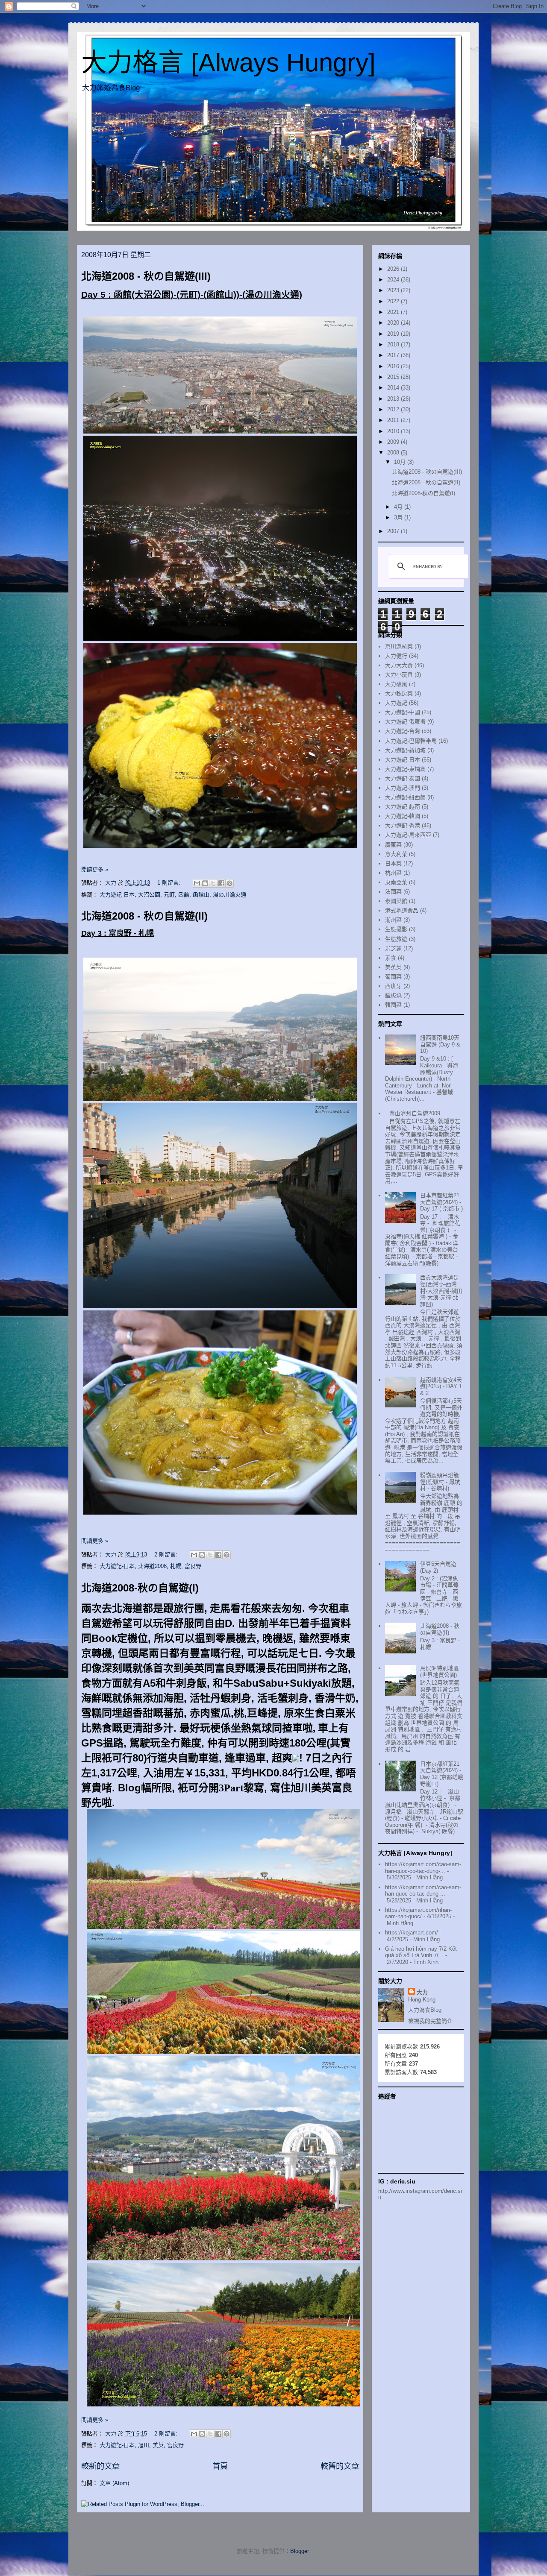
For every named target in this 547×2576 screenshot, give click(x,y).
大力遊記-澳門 (403, 788)
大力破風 (396, 684)
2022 (394, 301)
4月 (399, 507)
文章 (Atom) (114, 2483)
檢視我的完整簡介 (430, 2021)
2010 (394, 431)
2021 (394, 312)
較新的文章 (100, 2466)
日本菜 (393, 863)
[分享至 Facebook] (221, 883)
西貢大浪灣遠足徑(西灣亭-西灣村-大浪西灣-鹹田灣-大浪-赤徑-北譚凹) (441, 1291)
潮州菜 (393, 920)
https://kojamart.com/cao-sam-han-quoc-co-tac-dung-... (423, 1868)
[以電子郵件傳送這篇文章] (197, 883)
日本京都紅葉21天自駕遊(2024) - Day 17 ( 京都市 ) (441, 1202)
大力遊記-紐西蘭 (405, 797)
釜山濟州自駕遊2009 (415, 1113)
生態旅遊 (396, 939)
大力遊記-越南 (403, 807)
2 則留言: (167, 1555)
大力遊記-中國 (403, 712)
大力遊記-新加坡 (405, 750)
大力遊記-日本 (117, 895)
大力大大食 (399, 665)
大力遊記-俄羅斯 (405, 722)
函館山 (201, 895)
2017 (394, 355)
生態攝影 (396, 929)
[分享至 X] (213, 883)
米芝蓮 (393, 948)
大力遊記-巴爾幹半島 (411, 741)
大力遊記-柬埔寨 (405, 769)
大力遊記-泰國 (403, 778)
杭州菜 (393, 873)
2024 (394, 280)
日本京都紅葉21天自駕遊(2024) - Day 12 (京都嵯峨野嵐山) (442, 1774)
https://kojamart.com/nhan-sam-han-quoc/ (418, 1913)
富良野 (193, 1566)
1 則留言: (170, 883)
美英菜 (393, 967)
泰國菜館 (396, 901)
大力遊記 (396, 703)
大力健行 (396, 656)
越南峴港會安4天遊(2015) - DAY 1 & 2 (441, 1386)
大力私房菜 (399, 693)
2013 (394, 399)
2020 (394, 323)
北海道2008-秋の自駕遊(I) (140, 1588)
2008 (394, 453)
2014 (394, 388)
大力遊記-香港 (403, 825)
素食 (391, 958)
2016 (394, 366)
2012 (394, 409)
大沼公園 (149, 895)
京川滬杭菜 (399, 646)
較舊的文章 (340, 2466)
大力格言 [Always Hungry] (228, 63)
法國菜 (393, 892)
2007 (394, 531)
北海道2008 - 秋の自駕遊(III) (146, 276)
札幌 (176, 1566)
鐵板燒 (393, 995)
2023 (394, 290)
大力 (422, 1992)
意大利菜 (396, 854)
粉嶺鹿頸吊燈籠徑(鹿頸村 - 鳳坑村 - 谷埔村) (440, 1482)
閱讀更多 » (95, 869)
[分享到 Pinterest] (229, 883)
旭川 (144, 2445)
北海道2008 (152, 1566)
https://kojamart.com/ (412, 1933)
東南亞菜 (396, 882)
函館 (184, 895)
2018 (394, 344)
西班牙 (393, 986)
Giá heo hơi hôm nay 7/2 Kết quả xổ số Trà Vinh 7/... (421, 1952)
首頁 (220, 2466)
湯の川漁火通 (229, 895)
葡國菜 (393, 977)
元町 (169, 895)
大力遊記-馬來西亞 (408, 835)
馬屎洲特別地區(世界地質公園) (440, 1672)
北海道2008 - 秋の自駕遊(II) (144, 916)
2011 (394, 420)
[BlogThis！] (205, 883)
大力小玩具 (399, 675)
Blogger (299, 2551)
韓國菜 (393, 1005)
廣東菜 (393, 845)
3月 (399, 517)
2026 (394, 269)
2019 (394, 334)
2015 (394, 377)
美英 (158, 2445)
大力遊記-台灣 (403, 731)
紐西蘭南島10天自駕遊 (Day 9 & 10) (440, 1044)
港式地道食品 (402, 910)
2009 (394, 442)
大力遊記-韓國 (403, 816)
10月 (401, 462)
